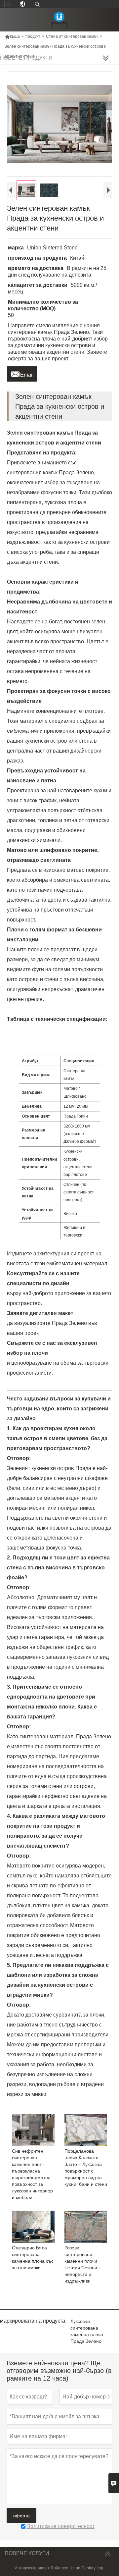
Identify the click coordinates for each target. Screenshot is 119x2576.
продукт (33, 36)
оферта (21, 2516)
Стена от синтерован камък (72, 36)
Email (22, 373)
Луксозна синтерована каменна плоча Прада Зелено (87, 2331)
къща (12, 36)
